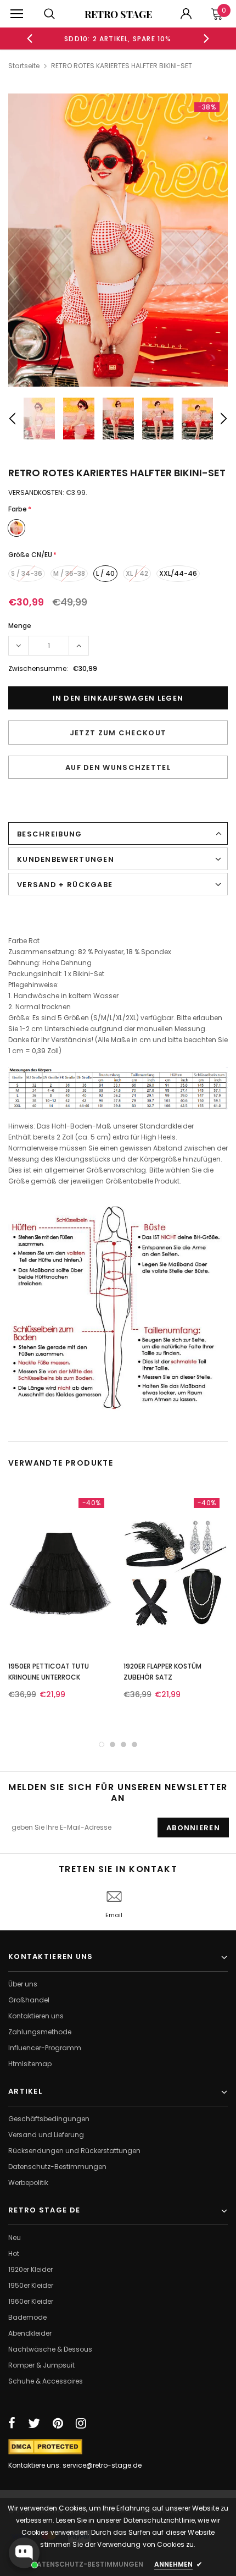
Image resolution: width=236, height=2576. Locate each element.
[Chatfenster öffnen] (24, 2553)
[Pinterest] (58, 2423)
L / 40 (105, 573)
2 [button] (113, 1744)
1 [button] (102, 1744)
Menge (20, 626)
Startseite (24, 66)
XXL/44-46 (178, 573)
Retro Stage (118, 14)
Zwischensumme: (38, 668)
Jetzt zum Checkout (118, 733)
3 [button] (123, 1744)
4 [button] (134, 1744)
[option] (118, 38)
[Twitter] (34, 2423)
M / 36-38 (69, 573)
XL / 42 (137, 573)
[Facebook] (12, 2423)
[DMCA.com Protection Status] (45, 2446)
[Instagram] (81, 2423)
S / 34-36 (27, 573)
